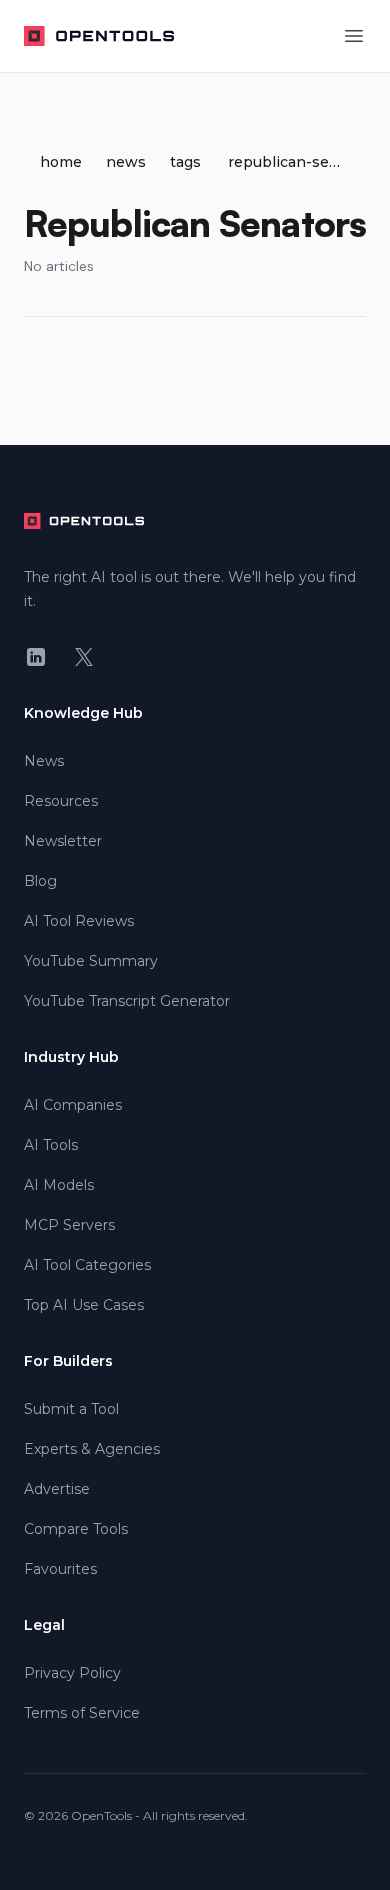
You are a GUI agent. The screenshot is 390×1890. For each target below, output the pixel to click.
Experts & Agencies (92, 1449)
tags (185, 162)
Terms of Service (82, 1713)
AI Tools (51, 1145)
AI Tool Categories (87, 1265)
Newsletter (63, 841)
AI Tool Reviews (79, 921)
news (126, 162)
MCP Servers (69, 1225)
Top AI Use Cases (84, 1305)
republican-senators (285, 162)
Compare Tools (76, 1529)
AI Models (59, 1185)
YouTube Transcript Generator (127, 1001)
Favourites (60, 1569)
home (61, 162)
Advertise (57, 1489)
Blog (40, 881)
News (44, 761)
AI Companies (73, 1105)
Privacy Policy (72, 1673)
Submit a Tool (71, 1409)
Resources (61, 801)
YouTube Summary (91, 961)
